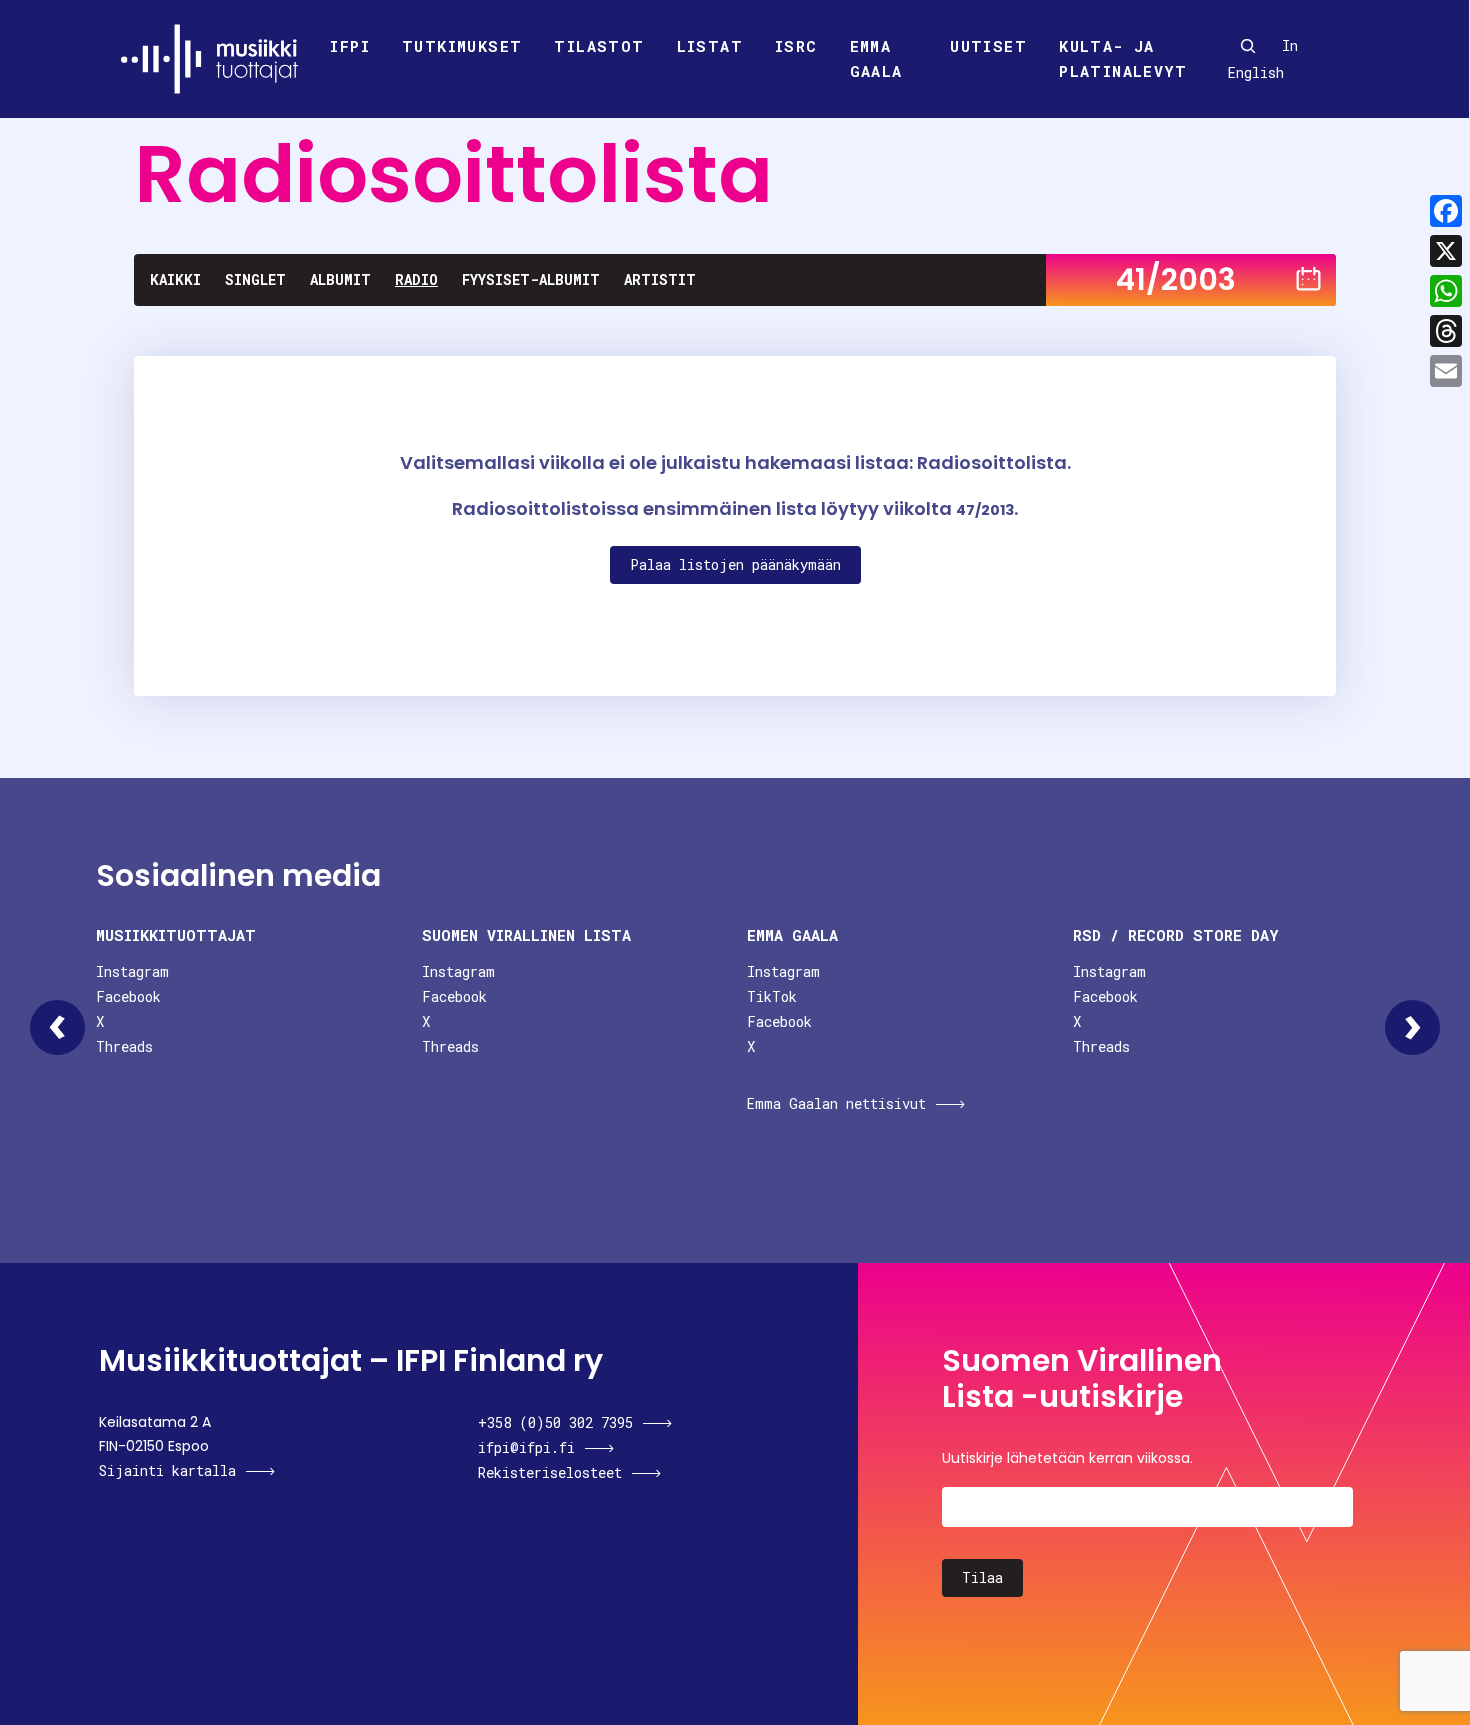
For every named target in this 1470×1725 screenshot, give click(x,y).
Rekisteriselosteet (550, 1472)
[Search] (1248, 46)
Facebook (128, 996)
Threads (124, 1046)
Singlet (255, 279)
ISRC (796, 46)
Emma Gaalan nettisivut (836, 1103)
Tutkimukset (462, 46)
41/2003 (1176, 279)
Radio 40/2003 (57, 1027)
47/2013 (985, 510)
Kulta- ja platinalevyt (1123, 59)
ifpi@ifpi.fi (526, 1447)
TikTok (772, 996)
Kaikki (175, 279)
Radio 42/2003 (1412, 1027)
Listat (710, 46)
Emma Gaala (876, 59)
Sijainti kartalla (167, 1470)
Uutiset (988, 46)
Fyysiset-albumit (531, 279)
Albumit (340, 279)
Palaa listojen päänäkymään (735, 564)
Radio (416, 279)
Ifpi (350, 46)
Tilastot (599, 46)
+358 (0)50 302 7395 (555, 1422)
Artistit (660, 279)
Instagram (132, 971)
